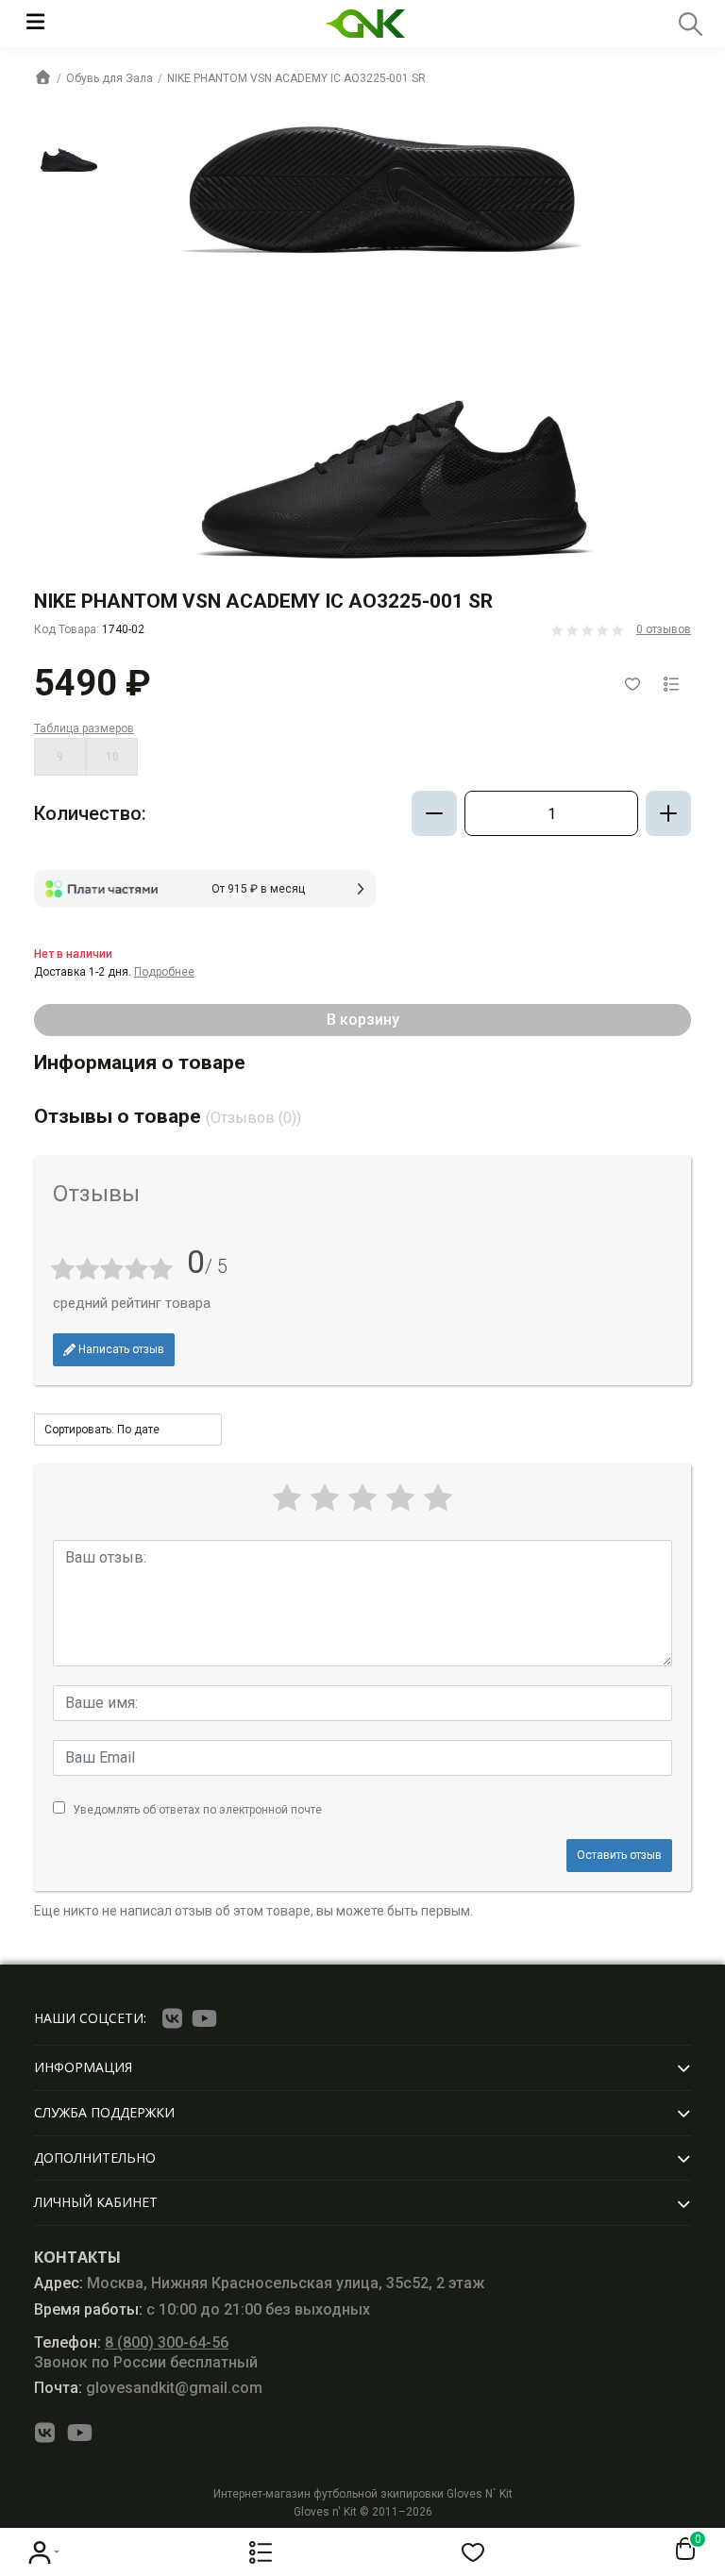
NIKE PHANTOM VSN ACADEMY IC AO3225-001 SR (296, 78)
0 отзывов (664, 629)
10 (112, 757)
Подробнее (164, 972)
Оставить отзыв (619, 1855)
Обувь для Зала (110, 78)
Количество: (90, 813)
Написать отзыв (120, 1349)
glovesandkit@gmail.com (148, 2388)
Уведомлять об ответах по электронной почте (197, 1810)
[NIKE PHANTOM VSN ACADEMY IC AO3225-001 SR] (69, 153)
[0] (682, 2550)
